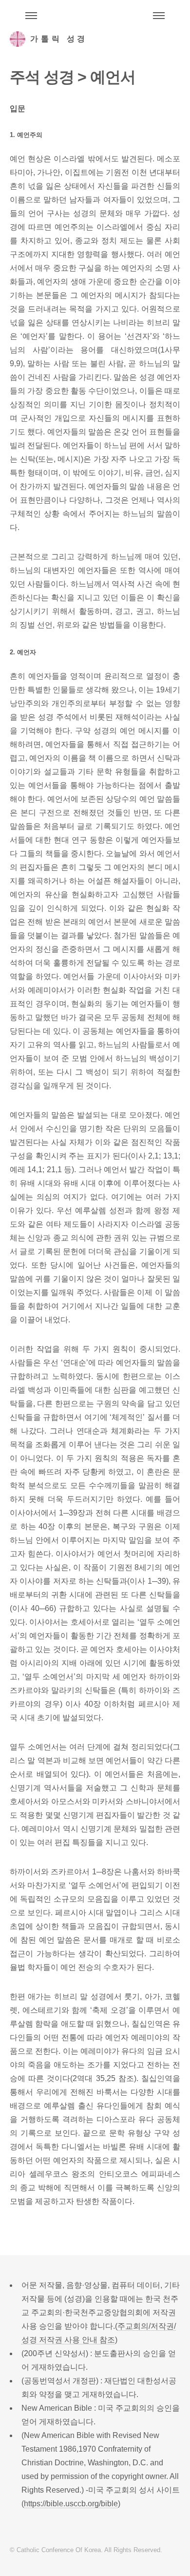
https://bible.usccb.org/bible (71, 2504)
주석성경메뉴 (31, 16)
